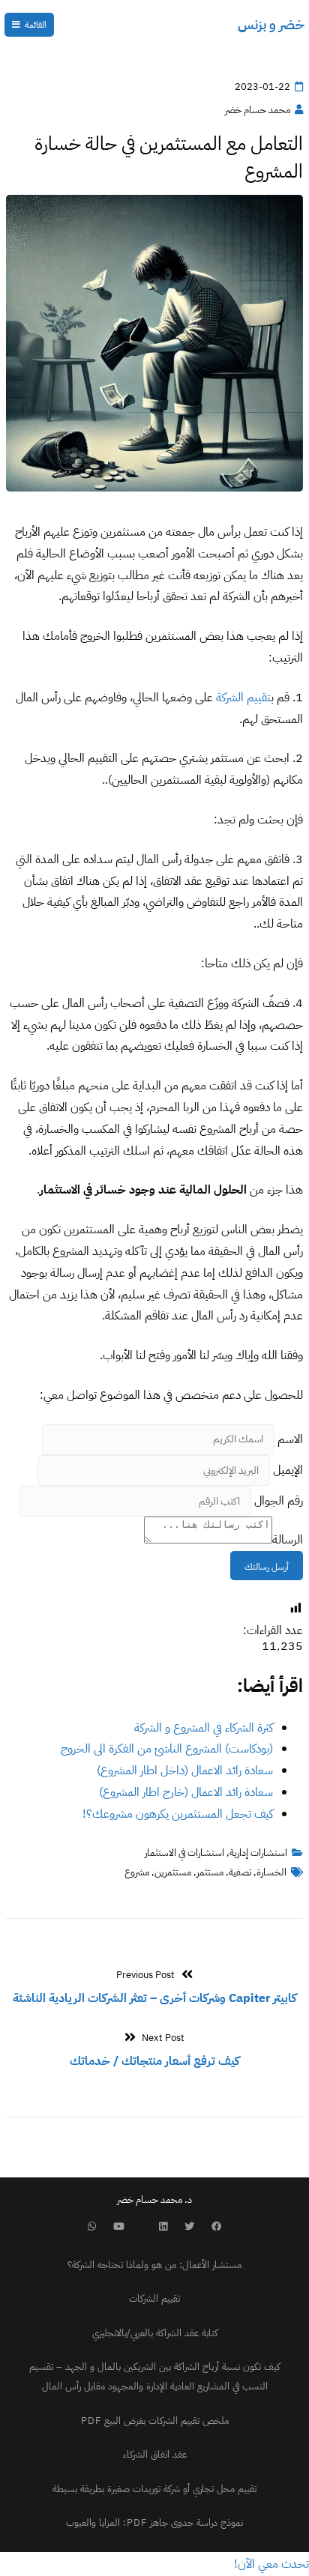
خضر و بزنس (271, 24)
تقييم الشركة (243, 698)
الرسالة (288, 1540)
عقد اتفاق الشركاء (155, 2454)
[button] (271, 2564)
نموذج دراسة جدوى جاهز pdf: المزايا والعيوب (154, 2522)
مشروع (137, 1872)
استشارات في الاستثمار (184, 1853)
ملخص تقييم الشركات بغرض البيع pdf (155, 2421)
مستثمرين (173, 1872)
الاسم (290, 1439)
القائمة (36, 25)
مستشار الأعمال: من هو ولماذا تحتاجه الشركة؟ (154, 2265)
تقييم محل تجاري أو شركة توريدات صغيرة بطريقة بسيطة (154, 2489)
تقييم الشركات (154, 2298)
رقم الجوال (279, 1501)
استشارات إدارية (258, 1853)
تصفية (240, 1872)
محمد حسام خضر (258, 110)
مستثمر (210, 1872)
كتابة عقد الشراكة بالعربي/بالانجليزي (155, 2333)
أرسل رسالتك (267, 1567)
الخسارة (271, 1872)
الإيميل (288, 1470)
